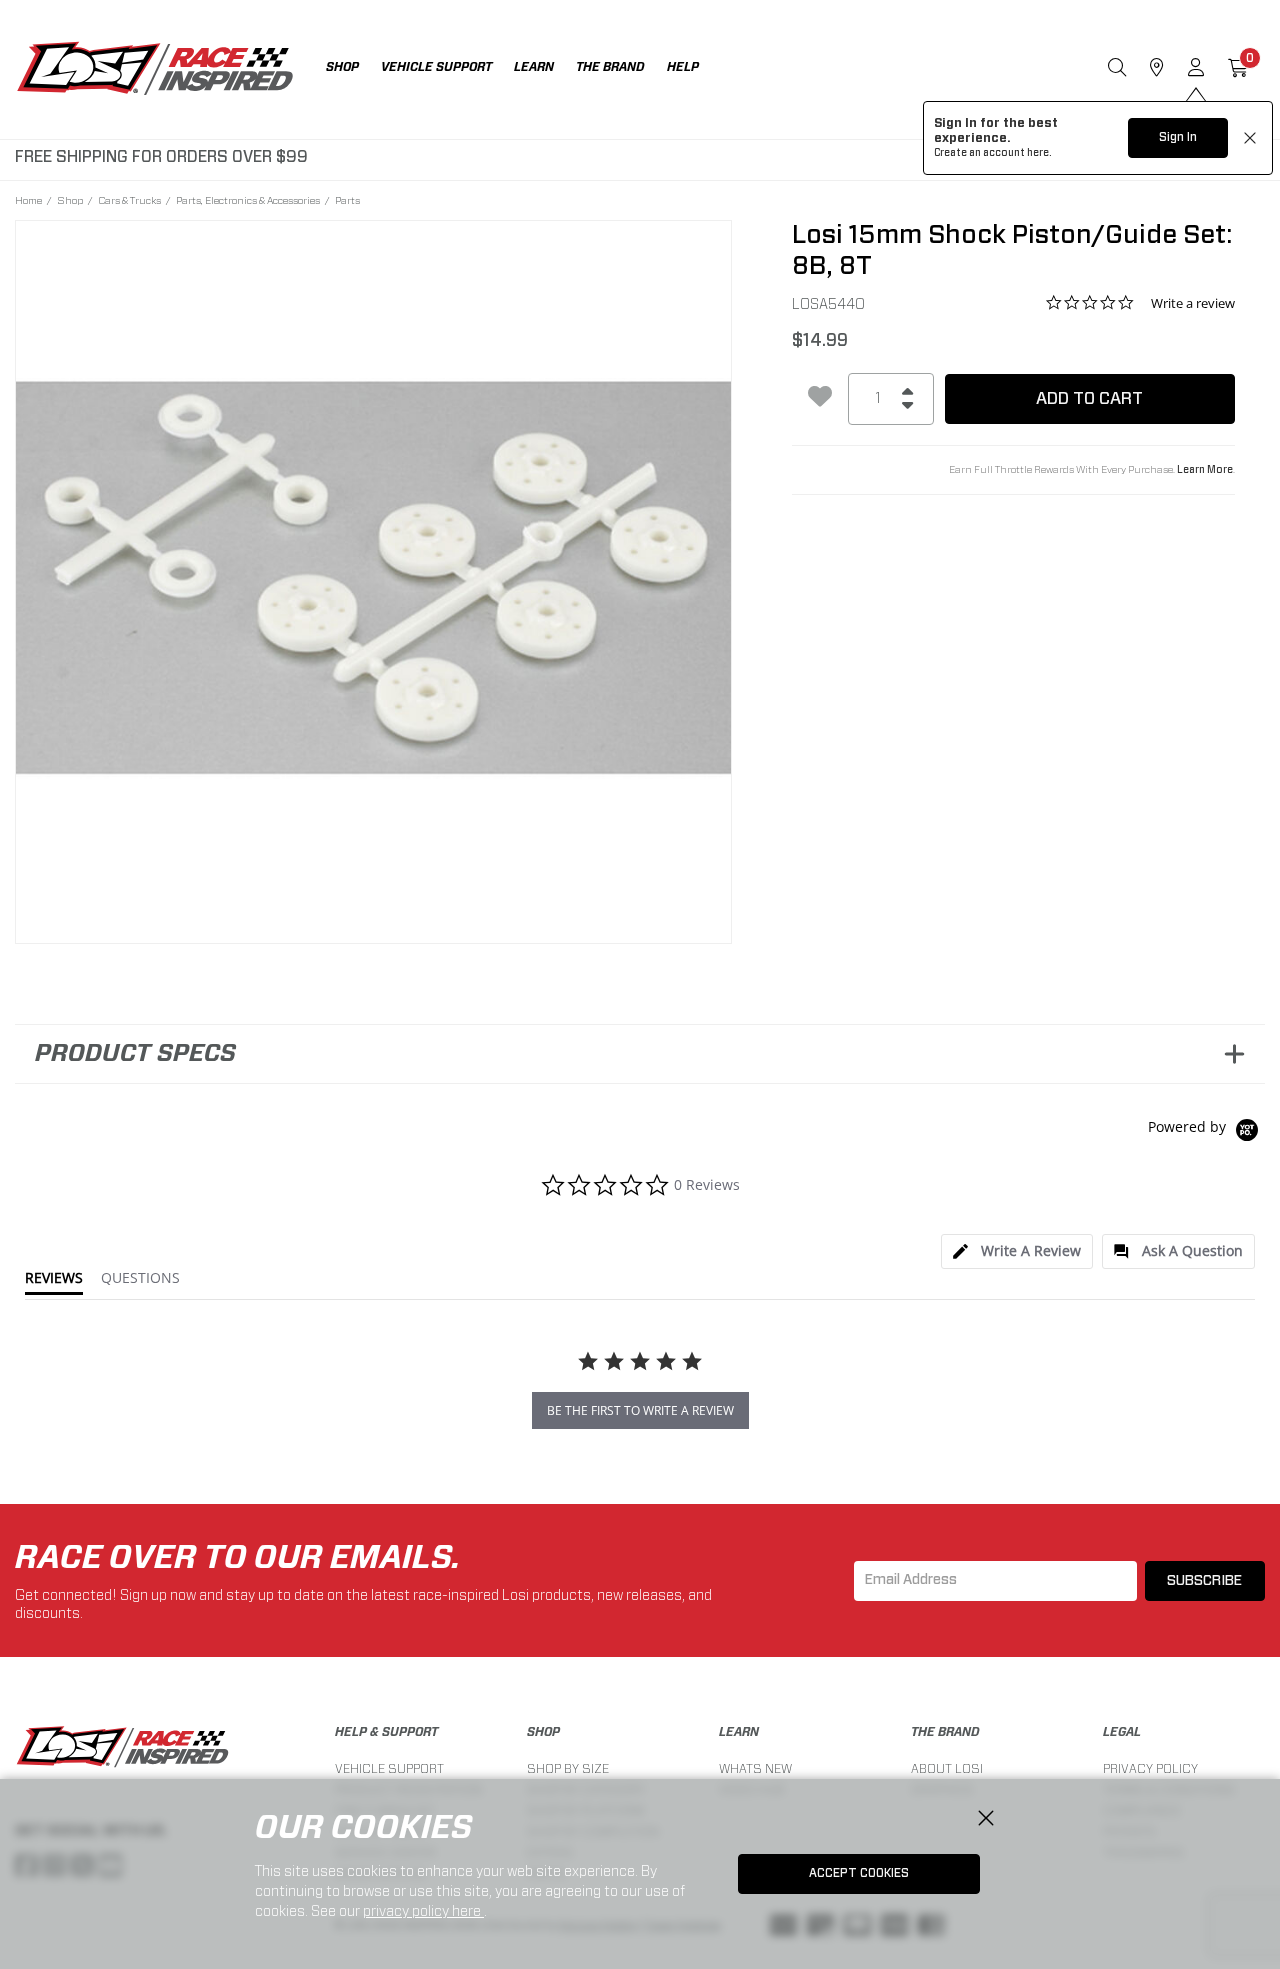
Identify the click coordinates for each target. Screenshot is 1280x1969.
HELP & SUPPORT (386, 1732)
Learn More (1205, 470)
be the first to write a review (640, 1410)
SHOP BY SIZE (568, 1768)
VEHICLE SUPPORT (389, 1768)
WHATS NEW (755, 1768)
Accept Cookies (859, 1873)
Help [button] (683, 67)
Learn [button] (534, 67)
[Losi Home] (155, 70)
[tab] (1017, 1251)
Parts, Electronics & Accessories (248, 200)
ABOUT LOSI (947, 1768)
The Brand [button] (610, 67)
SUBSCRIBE (1204, 1581)
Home (28, 200)
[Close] (986, 1819)
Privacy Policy (1150, 1768)
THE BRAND (945, 1732)
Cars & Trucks (129, 200)
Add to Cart (1089, 398)
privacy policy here (423, 1911)
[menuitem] (353, 69)
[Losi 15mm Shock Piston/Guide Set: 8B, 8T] (373, 578)
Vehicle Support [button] (436, 67)
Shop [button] (342, 67)
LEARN (739, 1732)
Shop (70, 200)
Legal (1122, 1732)
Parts (347, 200)
